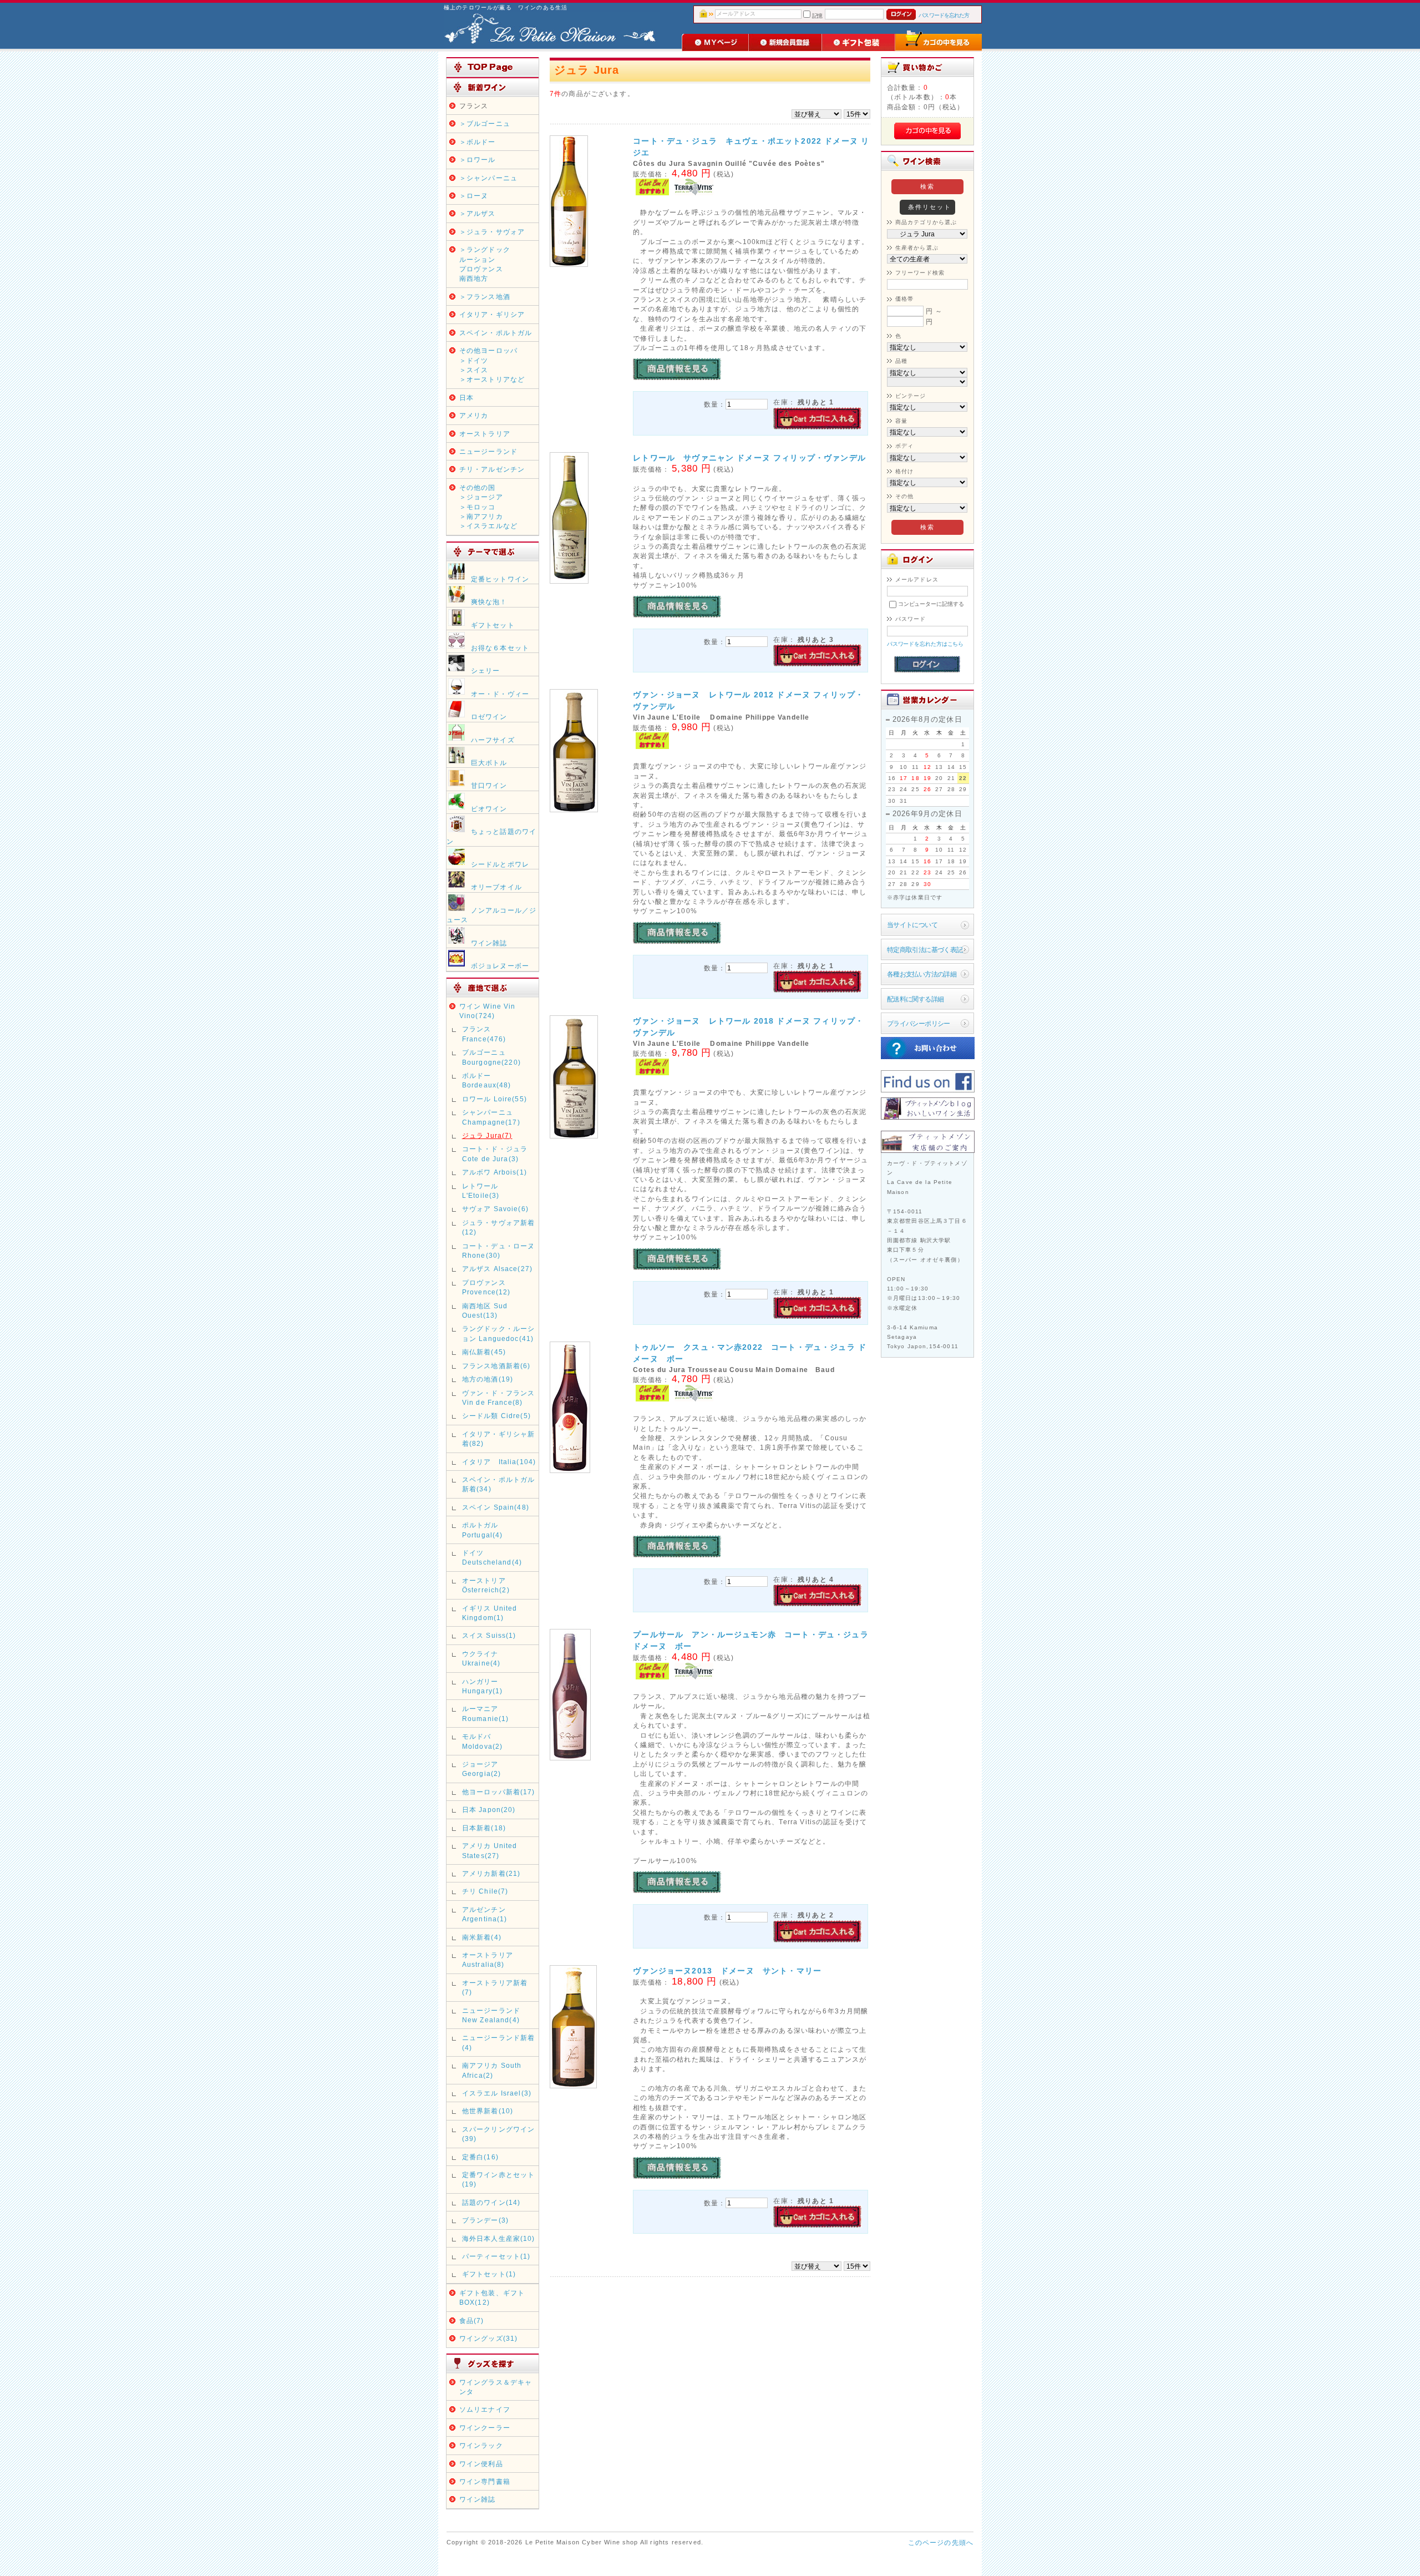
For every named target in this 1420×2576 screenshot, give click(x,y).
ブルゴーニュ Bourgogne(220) (491, 1057)
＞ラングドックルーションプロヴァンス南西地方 (485, 264)
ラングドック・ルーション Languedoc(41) (499, 1333)
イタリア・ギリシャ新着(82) (499, 1439)
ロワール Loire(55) (495, 1099)
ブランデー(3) (485, 2220)
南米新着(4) (482, 1937)
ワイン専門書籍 (485, 2481)
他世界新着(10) (488, 2111)
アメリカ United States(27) (490, 1850)
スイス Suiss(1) (489, 1635)
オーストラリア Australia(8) (488, 1960)
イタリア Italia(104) (499, 1462)
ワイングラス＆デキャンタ (496, 2387)
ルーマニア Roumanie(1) (486, 1713)
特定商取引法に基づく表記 (925, 950)
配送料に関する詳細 (916, 999)
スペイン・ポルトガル (496, 333)
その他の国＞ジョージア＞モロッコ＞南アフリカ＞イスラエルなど (488, 507)
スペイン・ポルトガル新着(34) (499, 1484)
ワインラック (481, 2445)
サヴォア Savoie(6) (495, 1209)
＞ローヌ (474, 196)
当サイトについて (912, 925)
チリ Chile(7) (485, 1891)
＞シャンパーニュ (488, 178)
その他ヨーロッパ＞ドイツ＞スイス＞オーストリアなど (492, 365)
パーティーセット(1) (496, 2256)
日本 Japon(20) (489, 1810)
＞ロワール (478, 160)
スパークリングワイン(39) (499, 2134)
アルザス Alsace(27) (497, 1269)
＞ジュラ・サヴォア (492, 232)
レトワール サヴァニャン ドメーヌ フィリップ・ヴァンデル (749, 458)
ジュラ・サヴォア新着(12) (499, 1227)
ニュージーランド (488, 451)
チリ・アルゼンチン (492, 469)
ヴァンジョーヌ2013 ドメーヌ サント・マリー (727, 1971)
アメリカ (474, 415)
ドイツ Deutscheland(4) (492, 1557)
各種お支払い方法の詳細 (922, 974)
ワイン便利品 (481, 2464)
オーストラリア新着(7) (495, 1987)
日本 (466, 398)
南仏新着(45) (484, 1352)
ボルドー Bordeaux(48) (487, 1080)
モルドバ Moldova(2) (483, 1741)
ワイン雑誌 (478, 2499)
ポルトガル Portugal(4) (483, 1530)
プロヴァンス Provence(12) (486, 1287)
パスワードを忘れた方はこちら (925, 644)
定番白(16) (480, 2157)
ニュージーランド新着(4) (499, 2042)
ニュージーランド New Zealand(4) (491, 2015)
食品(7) (472, 2321)
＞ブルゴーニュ (485, 123)
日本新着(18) (484, 1828)
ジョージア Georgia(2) (482, 1769)
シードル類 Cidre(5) (496, 1416)
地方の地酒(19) (488, 1379)
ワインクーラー (485, 2428)
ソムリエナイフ (485, 2409)
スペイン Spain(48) (496, 1507)
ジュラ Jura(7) (487, 1135)
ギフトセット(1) (489, 2274)
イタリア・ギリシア (492, 314)
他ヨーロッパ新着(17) (499, 1792)
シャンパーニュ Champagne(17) (491, 1117)
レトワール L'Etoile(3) (484, 1191)
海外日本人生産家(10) (499, 2238)
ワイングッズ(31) (489, 2338)
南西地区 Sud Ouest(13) (485, 1310)
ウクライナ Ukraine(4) (484, 1658)
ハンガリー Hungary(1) (483, 1686)
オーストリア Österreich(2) (486, 1585)
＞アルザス (478, 213)
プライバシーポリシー (919, 1023)
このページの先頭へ (941, 2542)
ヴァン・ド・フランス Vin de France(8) (499, 1398)
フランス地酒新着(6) (496, 1366)
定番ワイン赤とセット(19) (499, 2179)
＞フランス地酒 (485, 297)
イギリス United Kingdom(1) (490, 1613)
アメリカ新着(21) (491, 1873)
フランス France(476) (484, 1034)
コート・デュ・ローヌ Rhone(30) (499, 1251)
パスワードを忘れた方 (944, 15)
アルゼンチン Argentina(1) (485, 1914)
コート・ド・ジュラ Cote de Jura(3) (495, 1153)
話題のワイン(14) (491, 2202)
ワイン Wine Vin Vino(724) (488, 1011)
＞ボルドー (478, 142)
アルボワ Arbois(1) (495, 1172)
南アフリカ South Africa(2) (492, 2070)
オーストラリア (485, 434)
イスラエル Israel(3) (497, 2093)
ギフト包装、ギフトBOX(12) (492, 2297)
